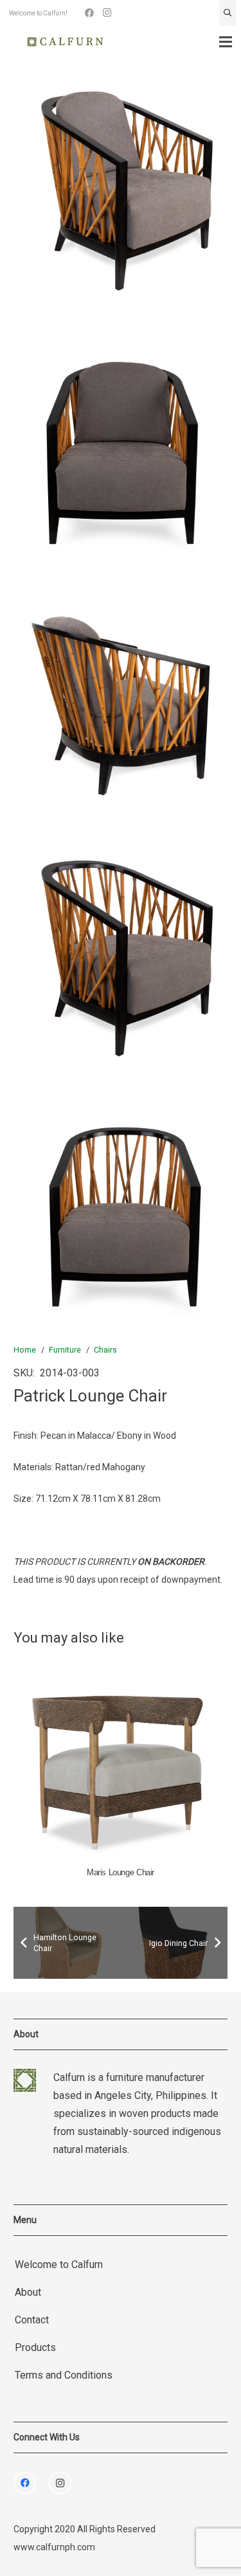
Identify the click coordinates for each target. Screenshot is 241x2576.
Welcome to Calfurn (59, 2265)
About (28, 2292)
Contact (32, 2320)
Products (35, 2347)
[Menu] (226, 42)
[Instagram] (107, 13)
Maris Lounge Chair (121, 1873)
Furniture (65, 1350)
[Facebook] (89, 13)
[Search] (228, 13)
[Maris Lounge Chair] (121, 1761)
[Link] (65, 42)
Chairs (105, 1350)
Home (25, 1350)
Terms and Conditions (64, 2375)
